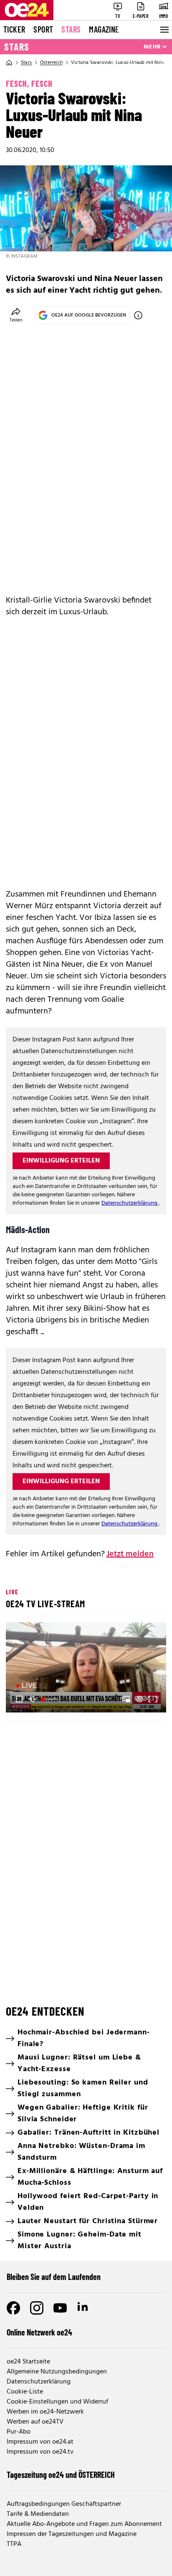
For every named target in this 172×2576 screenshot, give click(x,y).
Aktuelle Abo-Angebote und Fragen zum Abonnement (84, 2524)
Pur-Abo (19, 2432)
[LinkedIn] (83, 2308)
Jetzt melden (130, 1554)
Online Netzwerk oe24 (39, 2332)
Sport (43, 29)
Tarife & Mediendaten (38, 2514)
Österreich (51, 63)
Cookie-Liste (25, 2392)
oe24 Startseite (28, 2362)
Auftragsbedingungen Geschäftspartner (64, 2504)
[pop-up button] (139, 1699)
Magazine (104, 29)
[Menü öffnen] (164, 30)
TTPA (14, 2544)
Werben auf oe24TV (35, 2422)
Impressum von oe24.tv (40, 2452)
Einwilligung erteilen (61, 1161)
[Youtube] (60, 2308)
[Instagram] (37, 2308)
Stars (71, 29)
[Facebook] (13, 2308)
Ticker (14, 29)
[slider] (49, 1699)
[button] (87, 1669)
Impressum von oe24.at (40, 2442)
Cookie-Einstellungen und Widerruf (57, 2402)
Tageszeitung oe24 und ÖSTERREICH (61, 2475)
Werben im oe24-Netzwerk (45, 2412)
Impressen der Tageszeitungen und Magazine (72, 2534)
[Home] (9, 63)
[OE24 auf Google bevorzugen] (138, 315)
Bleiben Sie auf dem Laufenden (54, 2277)
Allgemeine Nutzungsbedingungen (57, 2372)
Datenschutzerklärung (130, 1203)
